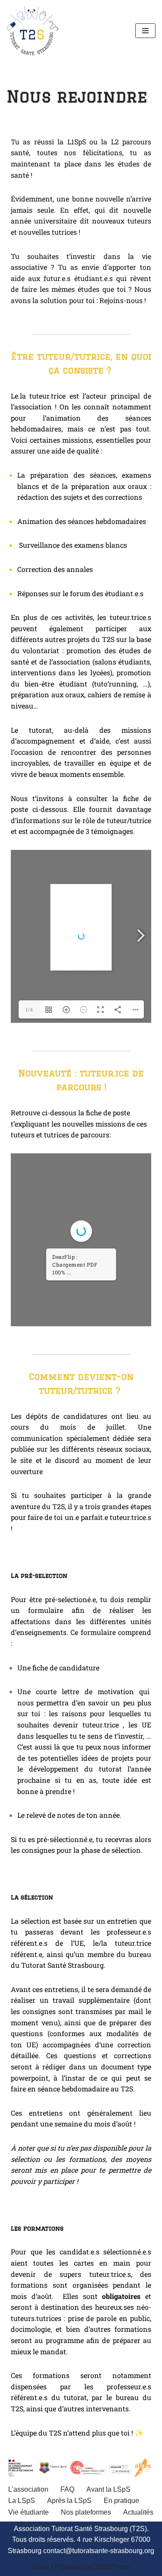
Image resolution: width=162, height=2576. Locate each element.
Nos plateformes (86, 2512)
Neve (41, 2567)
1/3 (21, 1313)
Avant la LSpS (108, 2489)
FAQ (67, 2489)
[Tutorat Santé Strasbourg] (32, 31)
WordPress (113, 2567)
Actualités (138, 2512)
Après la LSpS (69, 2501)
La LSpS (22, 2501)
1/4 (29, 1009)
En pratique (121, 2501)
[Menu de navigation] (145, 31)
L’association (28, 2489)
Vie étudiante (29, 2512)
